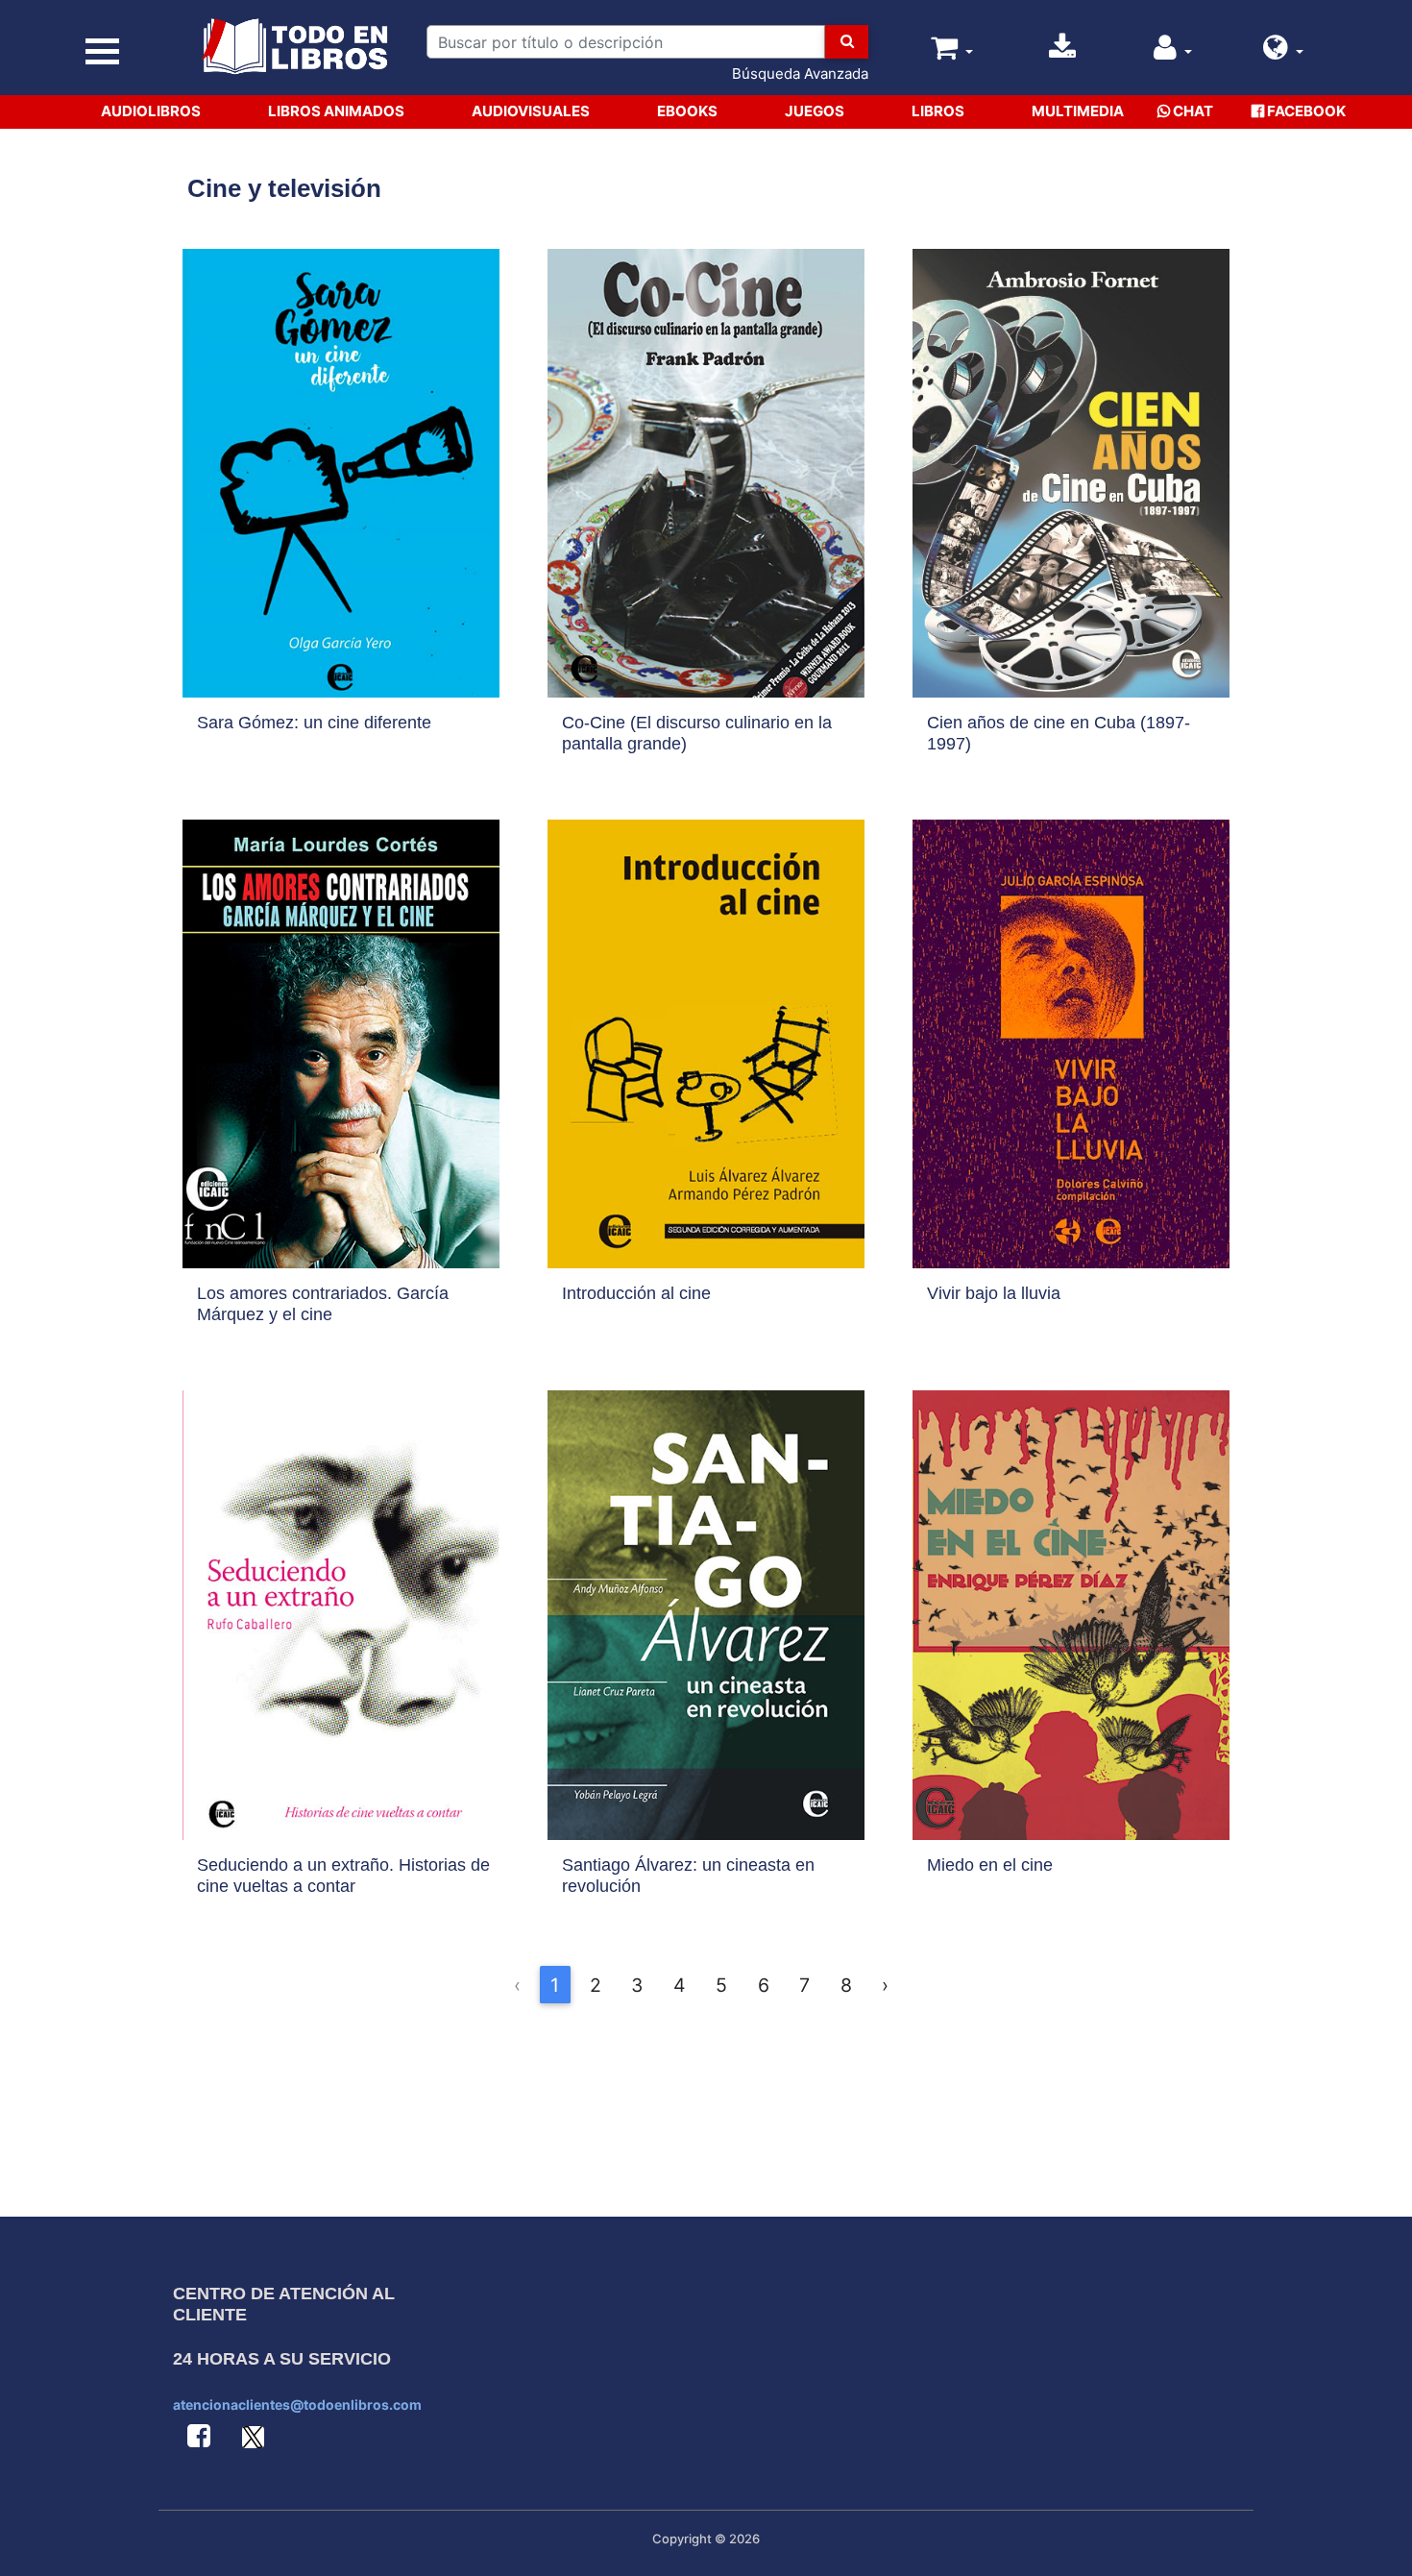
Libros (938, 111)
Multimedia (1078, 111)
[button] (1283, 52)
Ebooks (687, 111)
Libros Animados (336, 111)
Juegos (815, 111)
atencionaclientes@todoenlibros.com (297, 2404)
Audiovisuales (531, 111)
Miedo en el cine (990, 1865)
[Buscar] (847, 42)
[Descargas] (1062, 52)
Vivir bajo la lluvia (994, 1293)
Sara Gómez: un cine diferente (314, 723)
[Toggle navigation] (102, 51)
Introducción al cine (636, 1293)
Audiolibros (151, 111)
